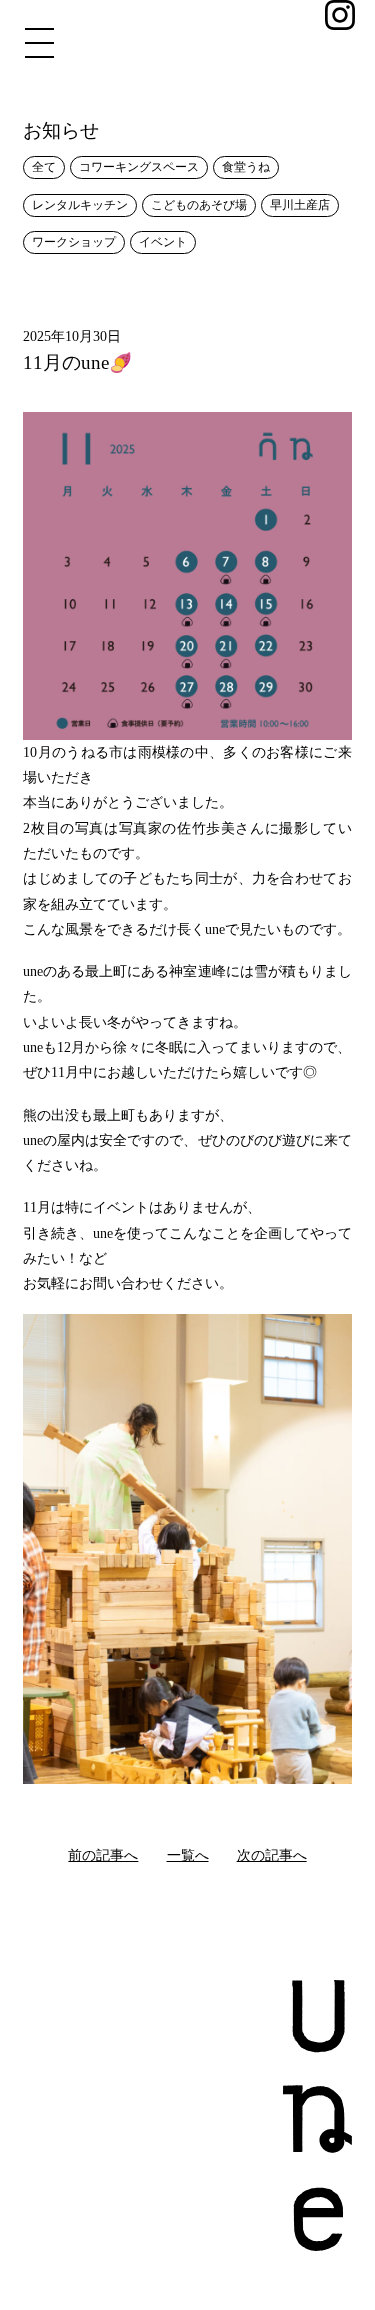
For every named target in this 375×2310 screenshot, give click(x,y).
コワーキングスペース (139, 167)
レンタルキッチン (80, 205)
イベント (163, 242)
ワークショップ (74, 242)
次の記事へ (272, 1855)
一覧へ (188, 1855)
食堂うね (246, 167)
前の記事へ (103, 1855)
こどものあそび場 (199, 205)
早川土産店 (300, 205)
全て (44, 167)
